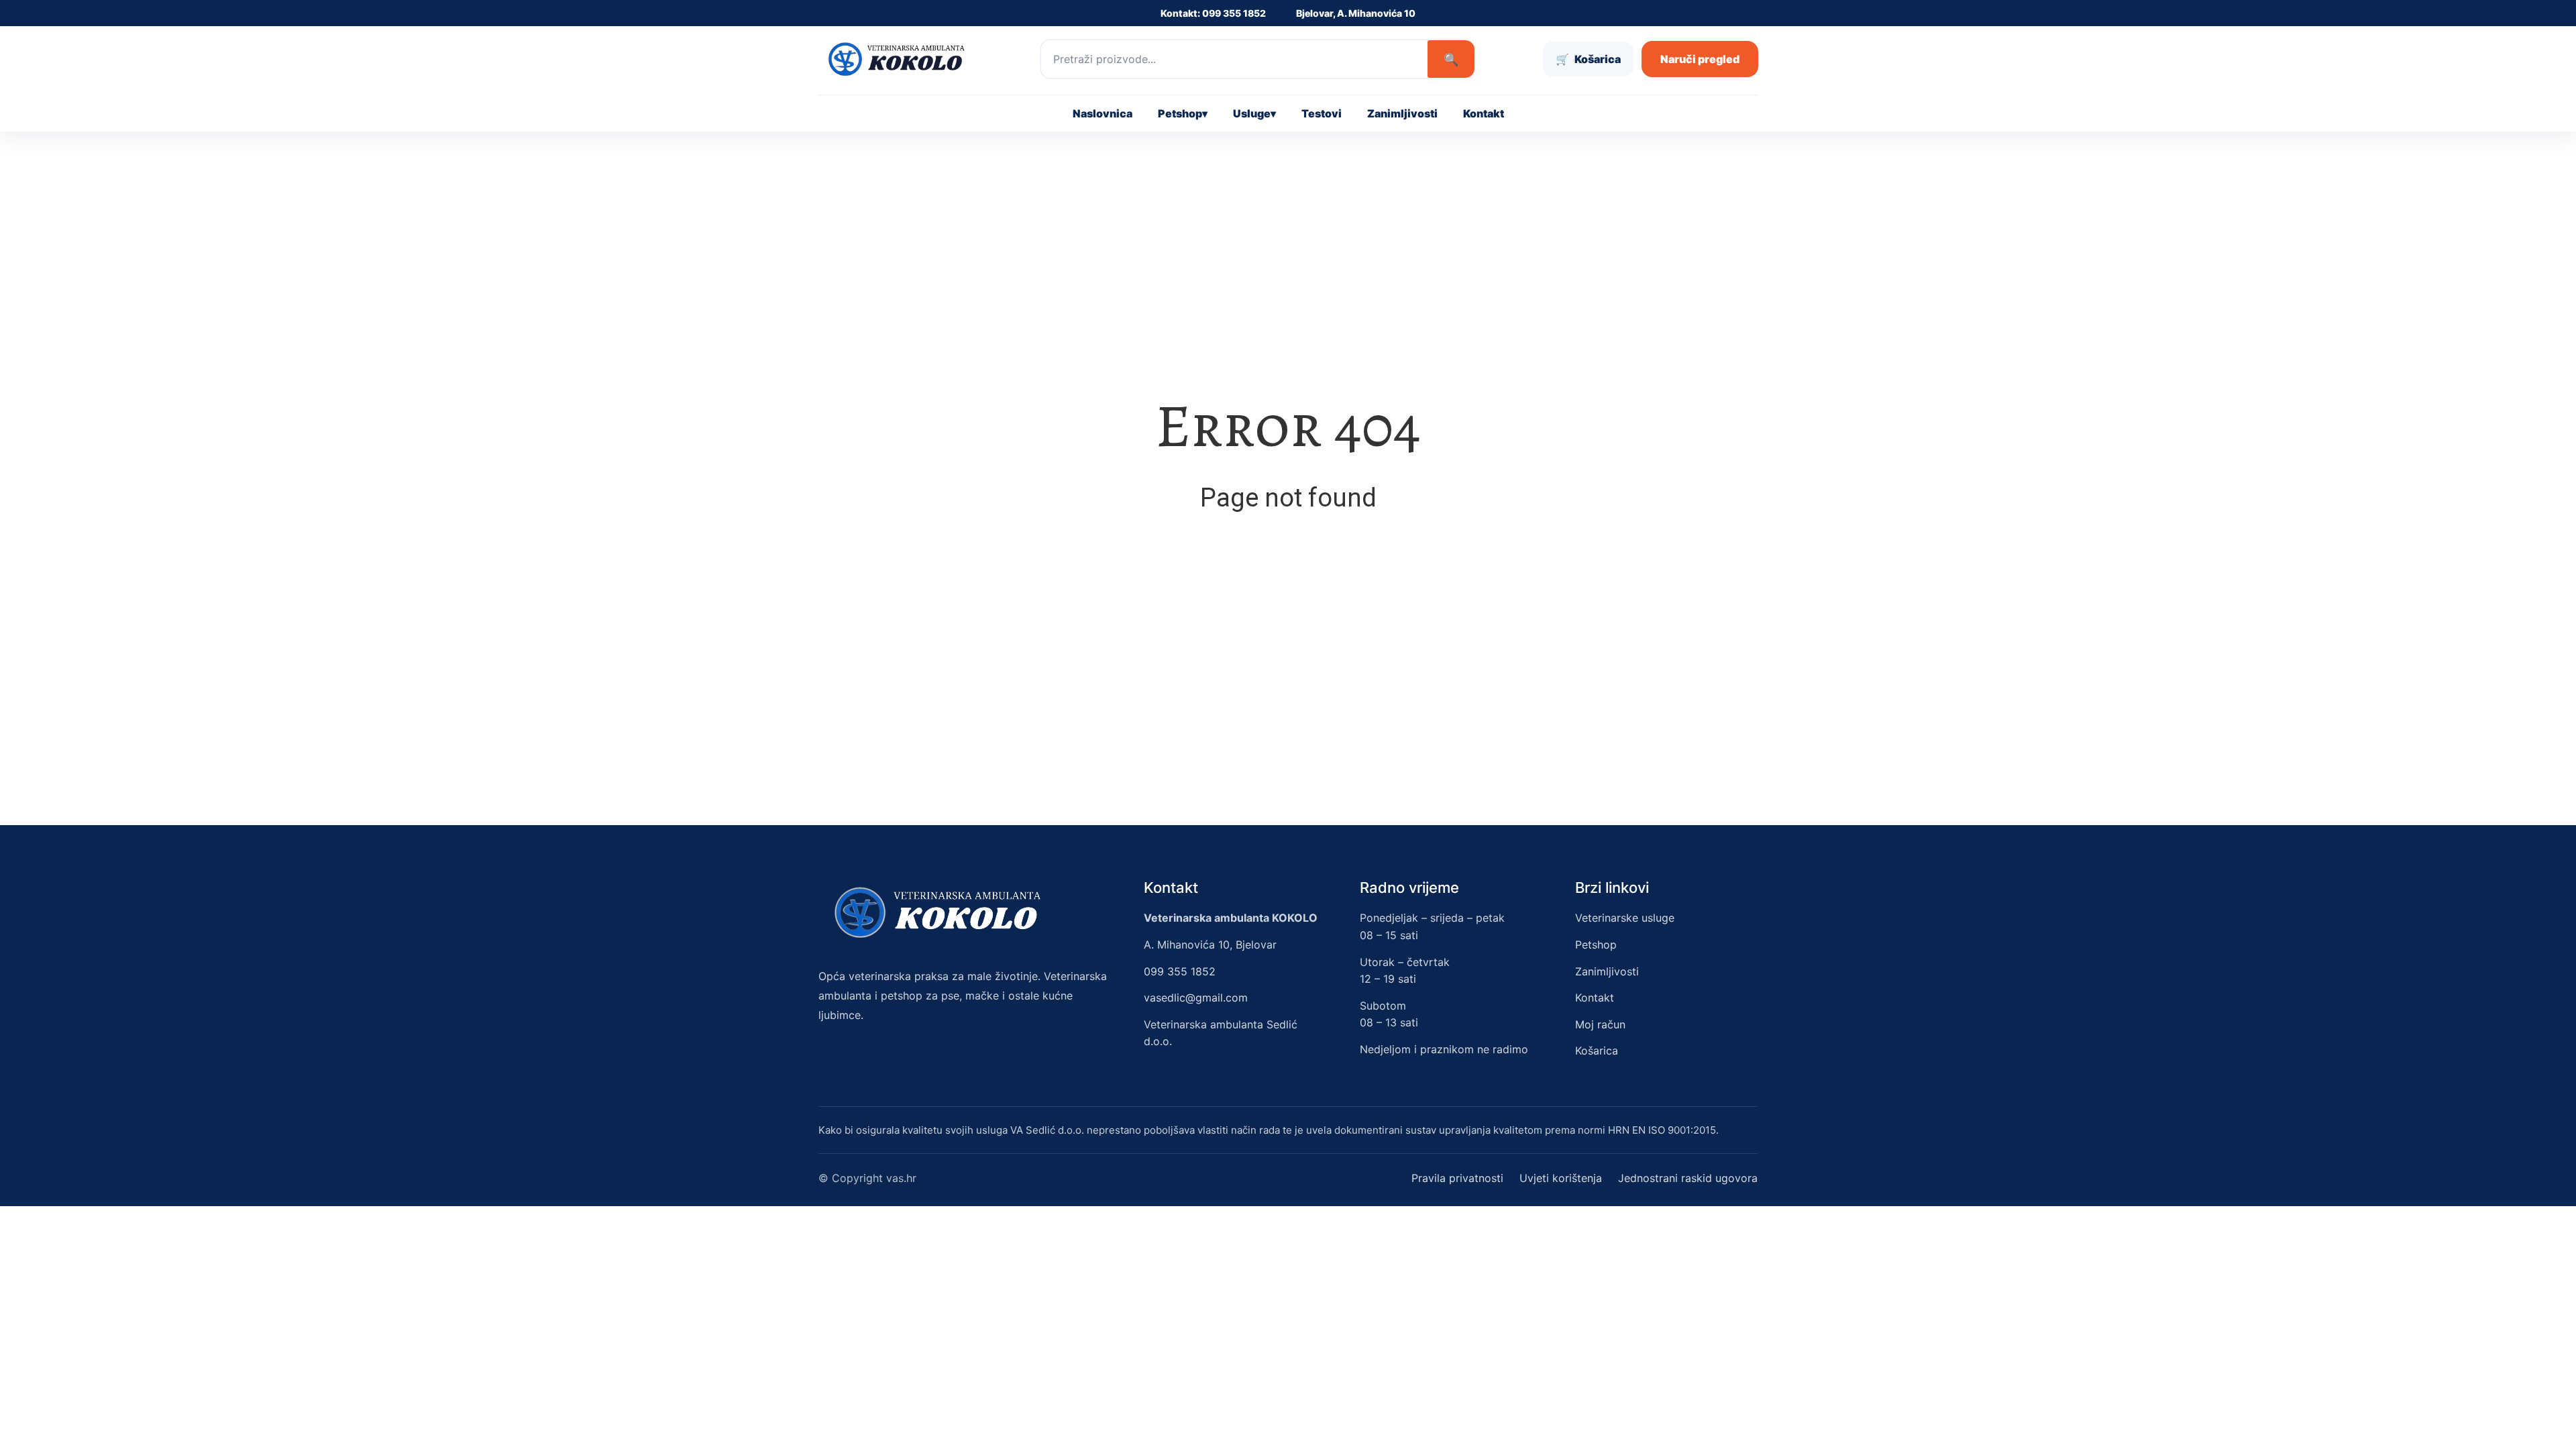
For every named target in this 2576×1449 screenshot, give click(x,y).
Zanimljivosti (1402, 113)
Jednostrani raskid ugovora (1688, 1178)
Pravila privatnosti (1457, 1178)
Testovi (1322, 113)
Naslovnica (1103, 113)
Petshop (1183, 113)
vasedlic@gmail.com (1196, 998)
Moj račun (1600, 1024)
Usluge (1254, 113)
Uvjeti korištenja (1561, 1178)
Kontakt (1484, 113)
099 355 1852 (1180, 971)
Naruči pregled (1700, 59)
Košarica (1597, 1051)
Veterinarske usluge (1625, 918)
